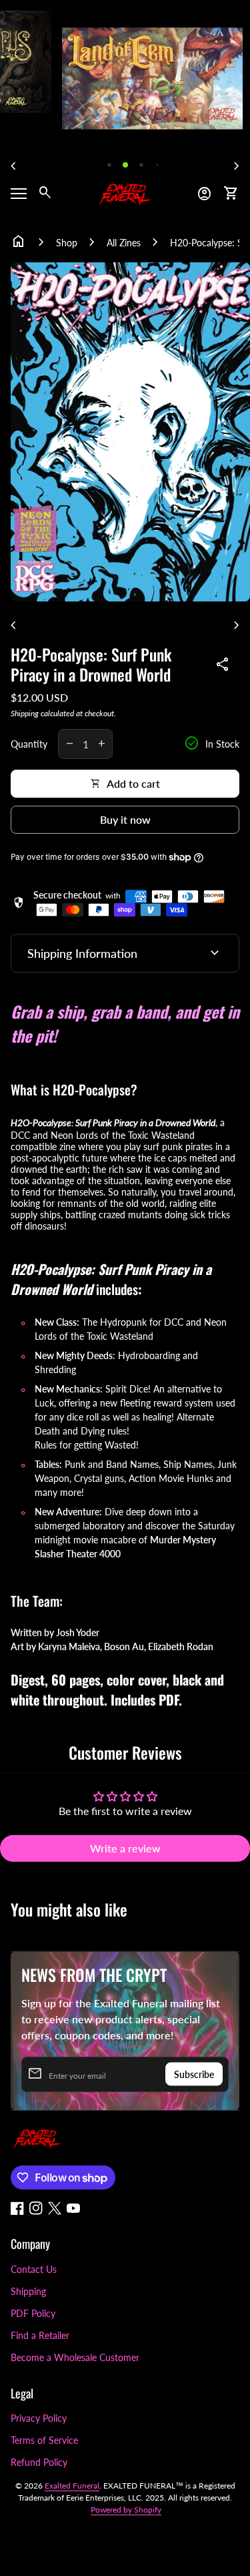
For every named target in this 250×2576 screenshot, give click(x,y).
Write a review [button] (125, 1848)
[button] (109, 165)
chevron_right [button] (237, 166)
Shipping (25, 713)
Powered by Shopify (126, 2510)
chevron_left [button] (13, 166)
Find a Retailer (40, 2335)
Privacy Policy (39, 2418)
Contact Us (34, 2269)
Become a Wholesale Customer (75, 2357)
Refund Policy (39, 2462)
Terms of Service (44, 2440)
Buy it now (125, 819)
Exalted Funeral (72, 2486)
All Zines (124, 243)
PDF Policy (33, 2313)
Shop (67, 243)
